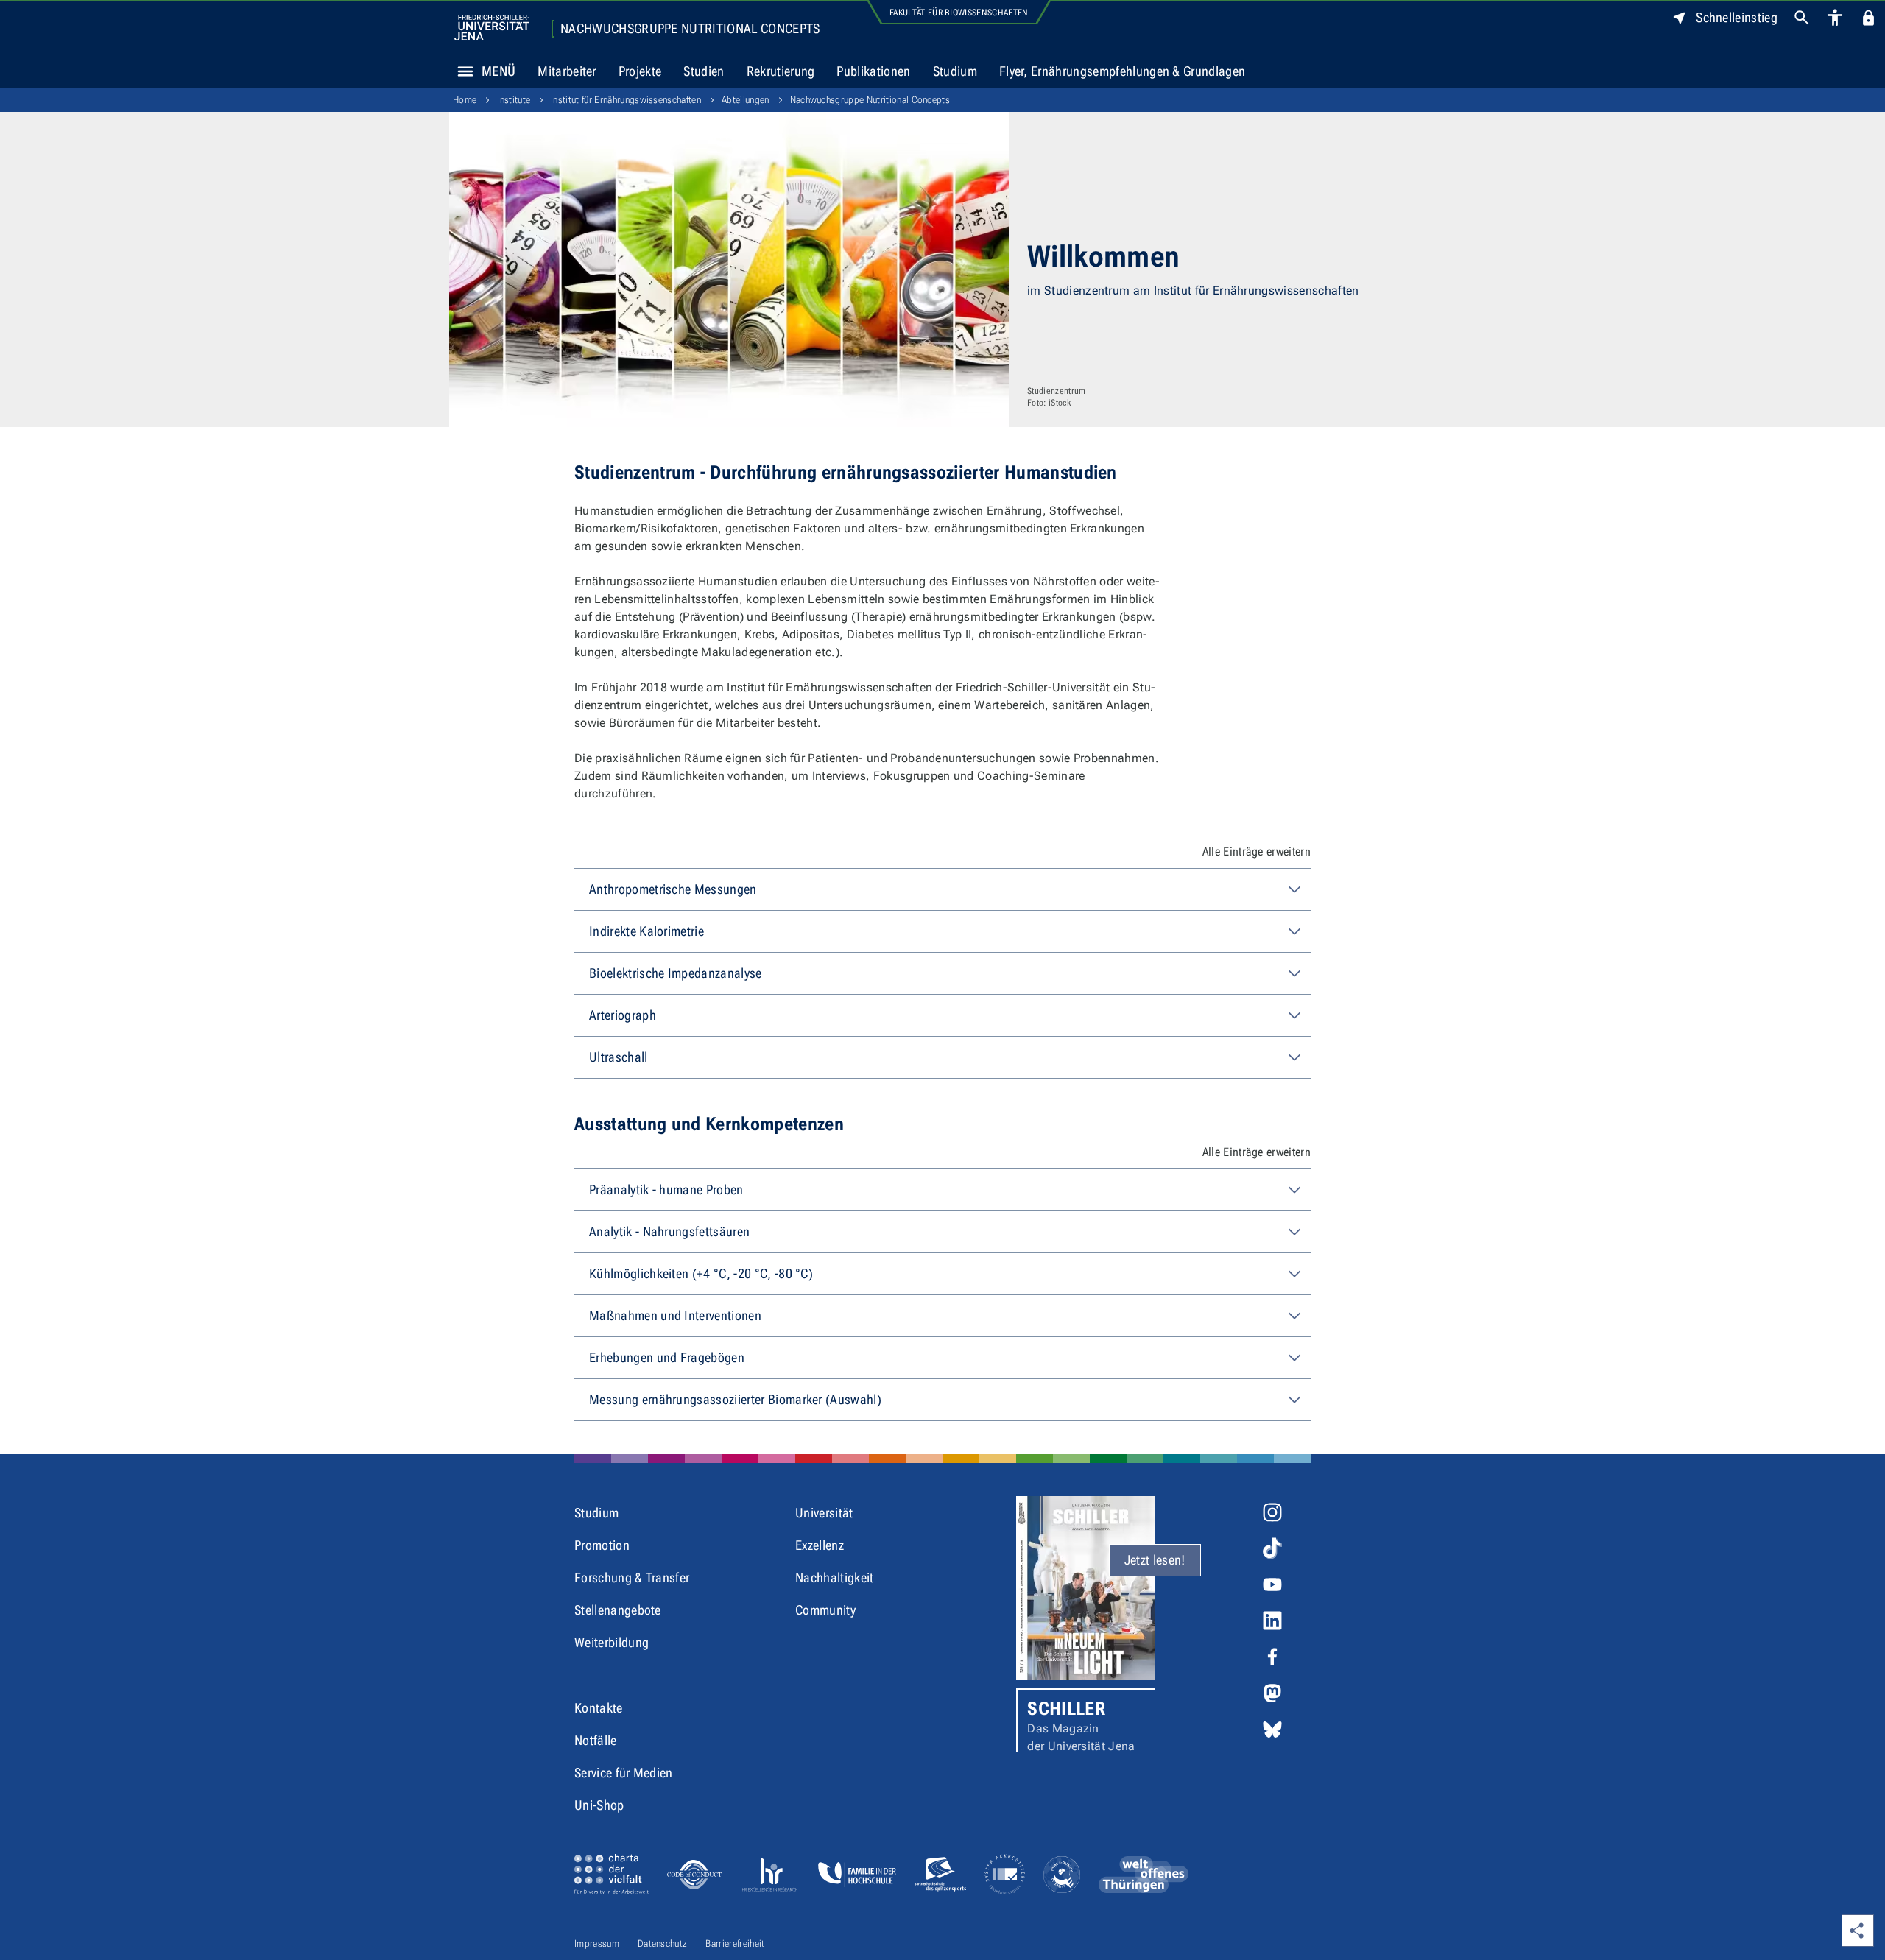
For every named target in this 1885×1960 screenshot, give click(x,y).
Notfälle (596, 1740)
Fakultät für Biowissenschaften (959, 13)
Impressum (597, 1943)
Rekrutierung (781, 71)
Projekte (640, 71)
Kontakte (599, 1708)
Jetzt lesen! (1155, 1560)
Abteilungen (746, 100)
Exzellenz (820, 1545)
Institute (514, 100)
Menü (498, 71)
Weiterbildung (612, 1642)
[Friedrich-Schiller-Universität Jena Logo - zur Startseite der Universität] (492, 28)
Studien (704, 71)
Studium (955, 71)
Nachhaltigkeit (834, 1577)
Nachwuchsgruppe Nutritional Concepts (690, 29)
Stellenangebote (618, 1610)
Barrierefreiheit (735, 1943)
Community (825, 1610)
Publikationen (873, 71)
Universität (824, 1513)
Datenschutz (663, 1943)
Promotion (602, 1545)
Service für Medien (624, 1773)
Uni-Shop (599, 1805)
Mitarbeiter (567, 71)
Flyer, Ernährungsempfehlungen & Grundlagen (1122, 71)
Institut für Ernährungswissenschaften (626, 100)
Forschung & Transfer (632, 1577)
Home (465, 100)
